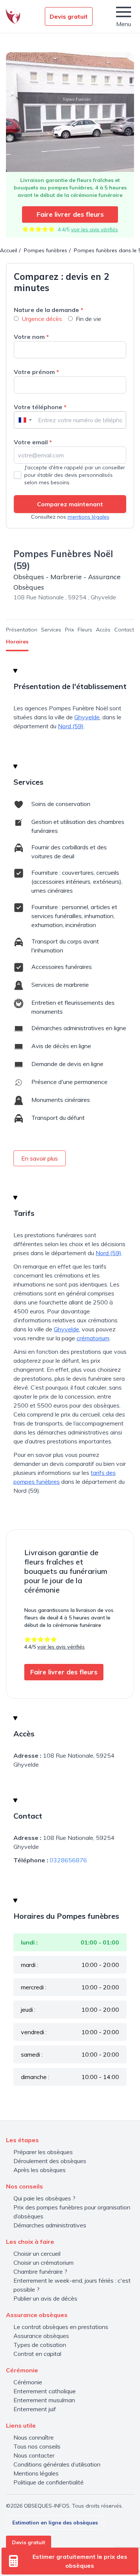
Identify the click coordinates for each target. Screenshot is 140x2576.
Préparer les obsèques (43, 2152)
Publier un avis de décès (45, 2298)
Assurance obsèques (41, 2336)
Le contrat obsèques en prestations (61, 2327)
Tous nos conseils (37, 2446)
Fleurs (85, 630)
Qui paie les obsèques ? (44, 2198)
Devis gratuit (69, 16)
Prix (69, 630)
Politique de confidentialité (49, 2482)
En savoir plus (40, 1158)
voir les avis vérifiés (94, 229)
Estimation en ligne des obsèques (55, 2523)
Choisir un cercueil (37, 2254)
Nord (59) (71, 726)
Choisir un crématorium (43, 2263)
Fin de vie (88, 319)
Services (51, 630)
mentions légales (88, 517)
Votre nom (31, 337)
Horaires (17, 642)
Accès (103, 630)
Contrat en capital (37, 2354)
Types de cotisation (40, 2345)
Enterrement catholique (45, 2391)
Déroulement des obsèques (50, 2161)
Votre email (33, 442)
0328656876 (68, 1860)
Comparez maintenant (70, 504)
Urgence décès (42, 319)
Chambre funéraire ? (40, 2271)
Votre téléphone (40, 407)
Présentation (22, 630)
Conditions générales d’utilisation (57, 2464)
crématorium (93, 1338)
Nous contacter (34, 2455)
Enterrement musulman (44, 2400)
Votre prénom (36, 372)
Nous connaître (34, 2437)
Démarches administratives (50, 2225)
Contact (124, 630)
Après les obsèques (40, 2170)
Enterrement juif (35, 2409)
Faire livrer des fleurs (70, 214)
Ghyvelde (87, 717)
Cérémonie (28, 2382)
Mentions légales (36, 2473)
